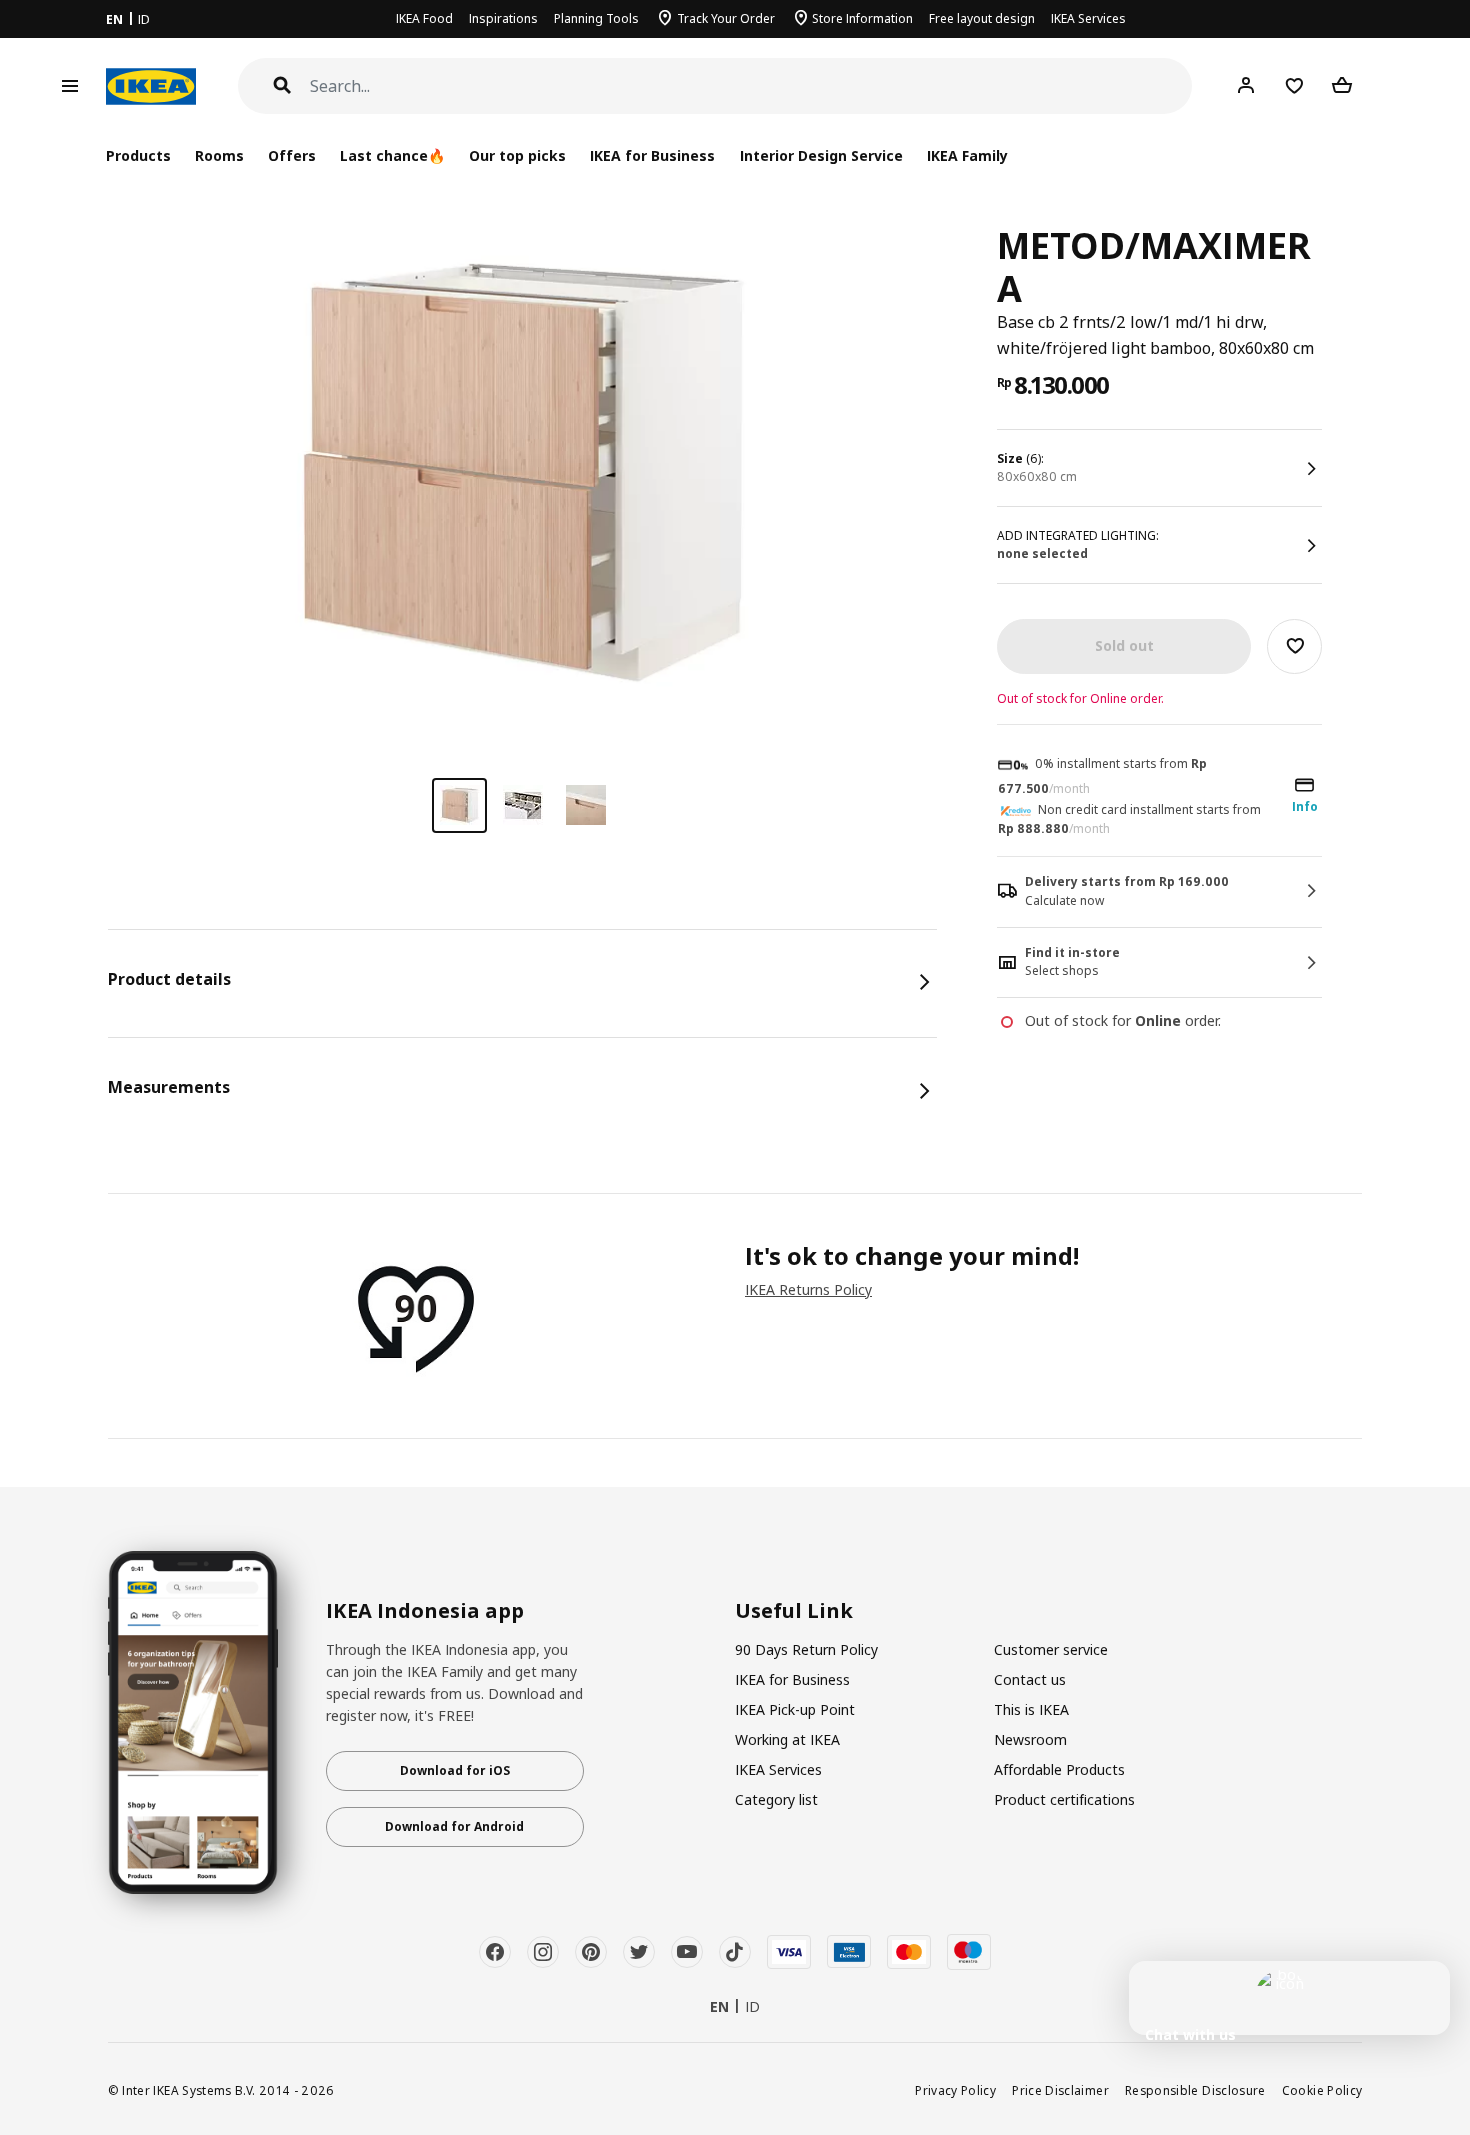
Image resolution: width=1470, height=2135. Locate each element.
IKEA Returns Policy (808, 1289)
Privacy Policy (955, 2090)
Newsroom (1030, 1739)
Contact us (1030, 1679)
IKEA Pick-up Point (795, 1709)
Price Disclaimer (1060, 2090)
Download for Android (454, 1826)
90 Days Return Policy (806, 1649)
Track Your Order (726, 18)
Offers (292, 155)
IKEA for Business (652, 155)
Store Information (862, 18)
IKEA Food (424, 18)
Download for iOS (455, 1770)
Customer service (1051, 1649)
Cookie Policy (1322, 2090)
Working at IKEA (787, 1739)
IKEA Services (1088, 18)
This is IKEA (1031, 1709)
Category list (776, 1799)
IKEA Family (967, 155)
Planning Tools (596, 18)
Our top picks (517, 155)
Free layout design (982, 18)
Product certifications (1064, 1799)
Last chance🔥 (392, 155)
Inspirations (503, 18)
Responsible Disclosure (1195, 2090)
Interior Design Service (821, 155)
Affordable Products (1059, 1769)
